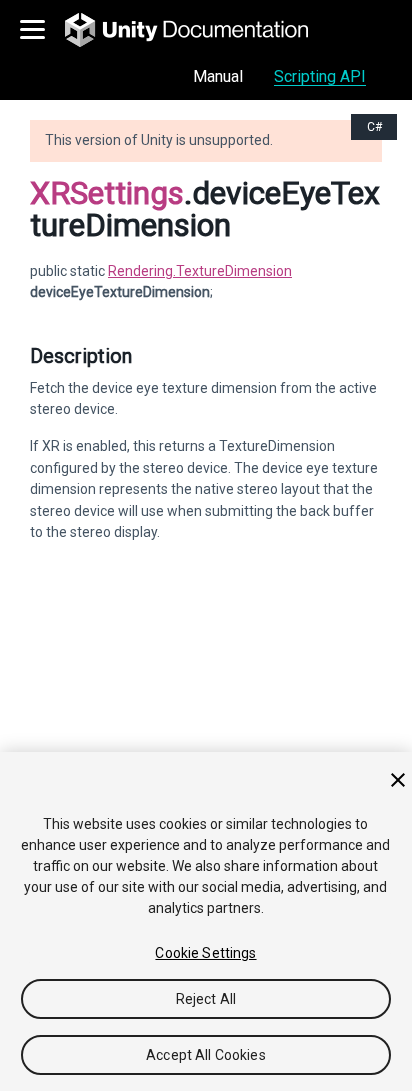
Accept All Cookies (206, 1055)
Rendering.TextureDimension (200, 271)
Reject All (206, 999)
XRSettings (107, 193)
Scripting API (320, 76)
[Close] (398, 780)
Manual (218, 76)
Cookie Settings (205, 953)
